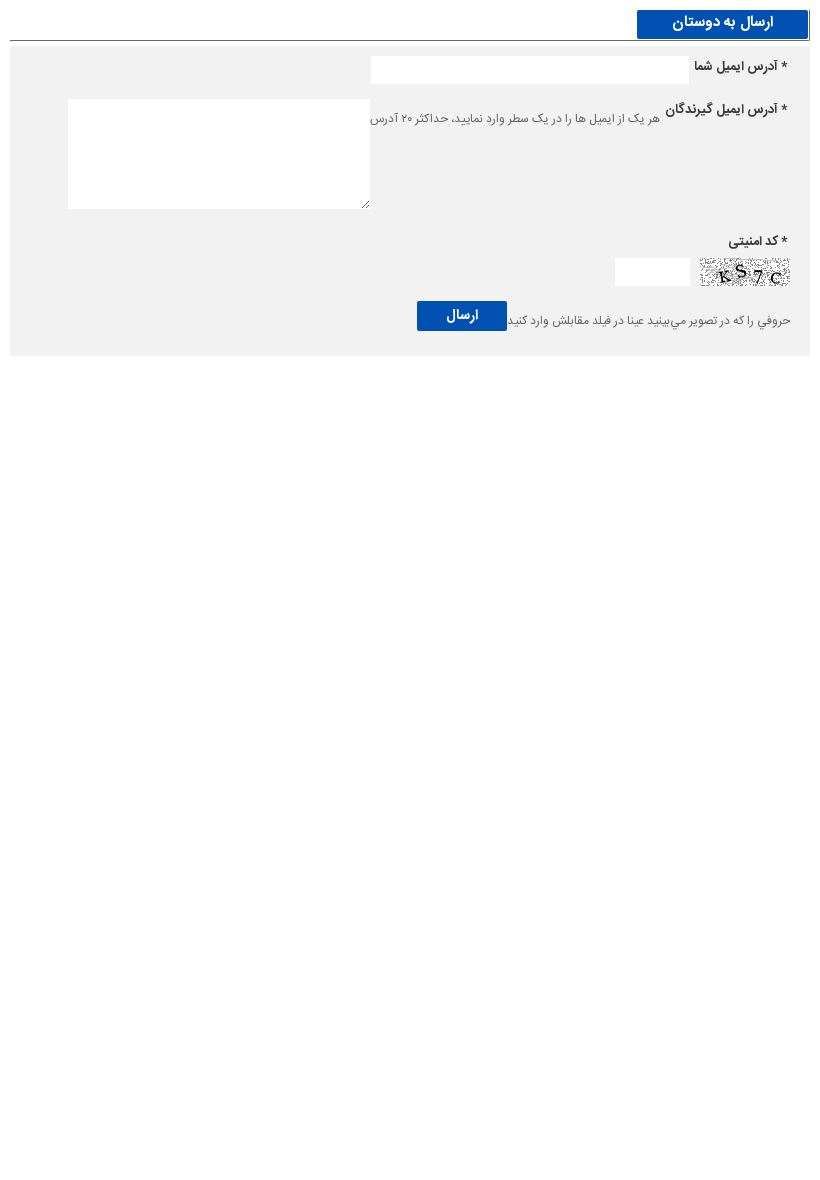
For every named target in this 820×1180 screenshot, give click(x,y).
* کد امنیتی (757, 242)
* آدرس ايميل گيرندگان (726, 110)
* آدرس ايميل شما (740, 67)
